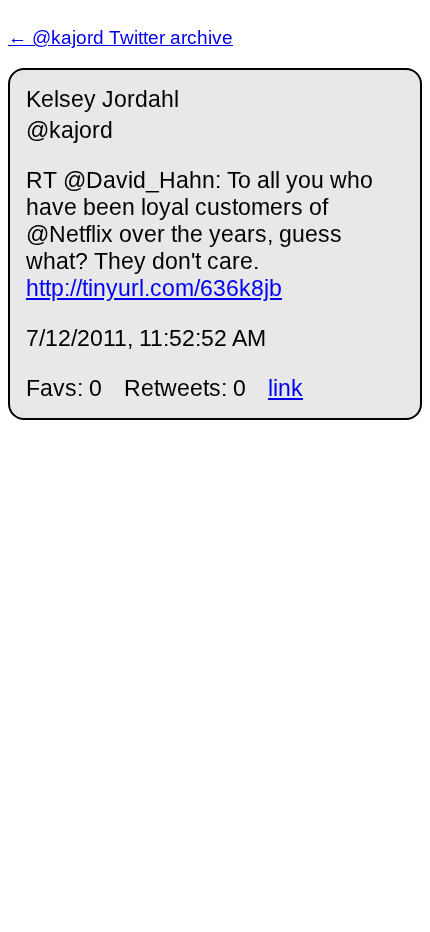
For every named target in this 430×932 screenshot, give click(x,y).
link (285, 388)
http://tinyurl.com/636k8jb (154, 288)
